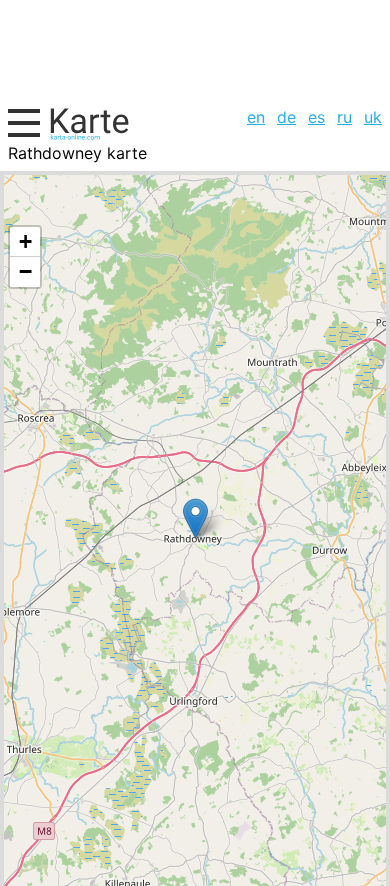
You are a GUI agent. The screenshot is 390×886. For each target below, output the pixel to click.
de (286, 117)
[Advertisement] (195, 50)
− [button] (25, 271)
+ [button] (25, 241)
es (316, 117)
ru (344, 117)
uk (373, 117)
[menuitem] (256, 117)
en (256, 117)
